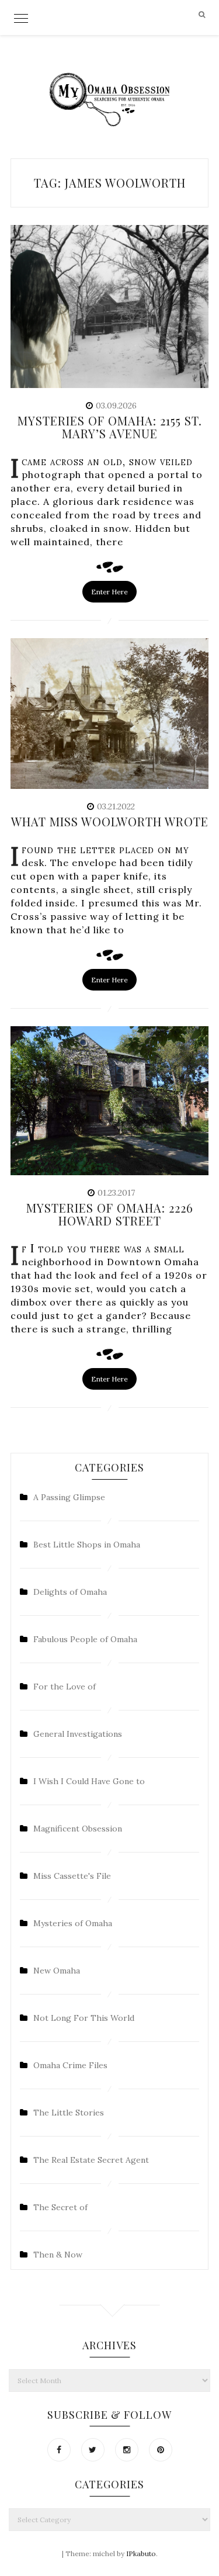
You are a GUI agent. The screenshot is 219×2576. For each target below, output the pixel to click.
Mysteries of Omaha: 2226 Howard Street (110, 1214)
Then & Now (58, 2255)
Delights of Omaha (70, 1592)
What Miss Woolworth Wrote (110, 821)
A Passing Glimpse (69, 1497)
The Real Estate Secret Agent (91, 2160)
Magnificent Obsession (78, 1829)
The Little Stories (69, 2113)
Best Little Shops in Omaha (87, 1545)
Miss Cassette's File (72, 1876)
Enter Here (109, 592)
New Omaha (57, 1971)
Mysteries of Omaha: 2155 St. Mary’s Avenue (110, 427)
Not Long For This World (84, 2018)
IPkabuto (141, 2554)
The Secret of (60, 2207)
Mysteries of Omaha (73, 1923)
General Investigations (78, 1734)
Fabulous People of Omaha (85, 1639)
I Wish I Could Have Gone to (89, 1781)
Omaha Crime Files (70, 2065)
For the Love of (65, 1687)
